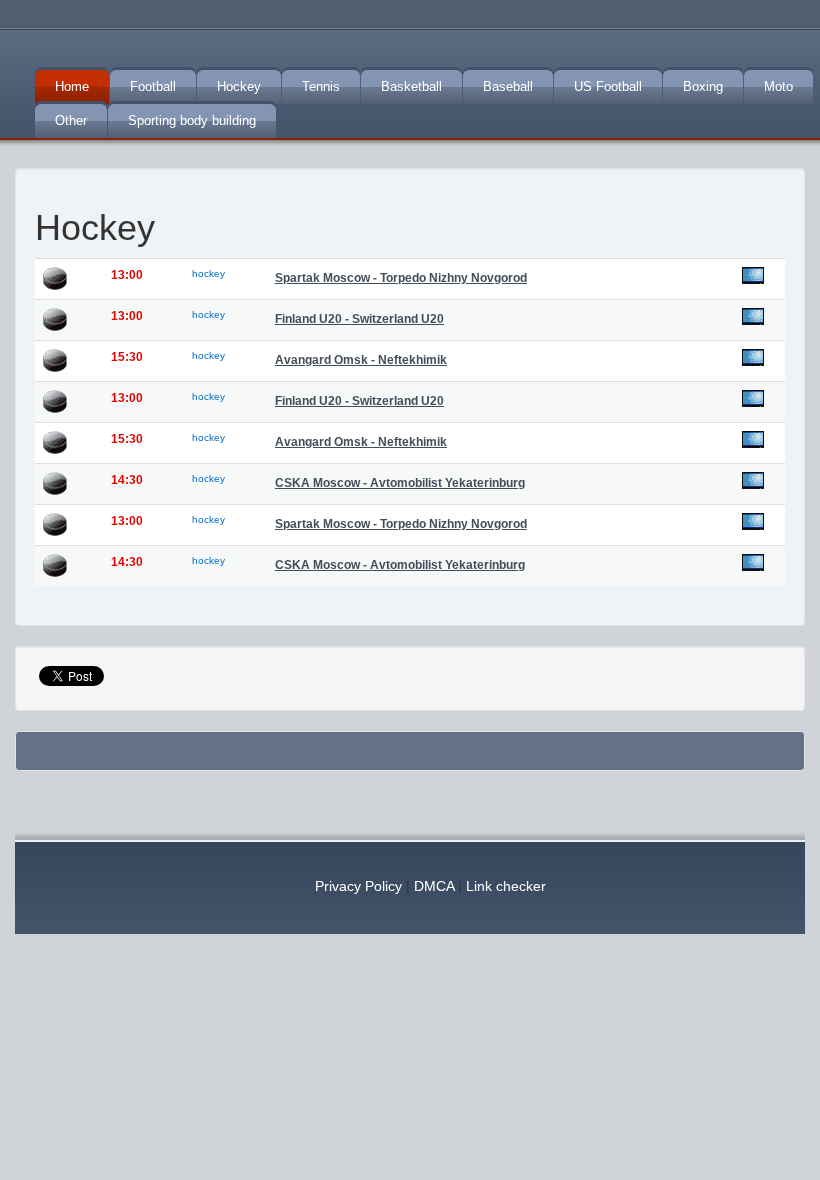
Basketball (411, 86)
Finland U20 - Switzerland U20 (359, 319)
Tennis (321, 86)
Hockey (239, 86)
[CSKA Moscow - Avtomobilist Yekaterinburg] (753, 480)
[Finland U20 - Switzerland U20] (753, 316)
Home (72, 86)
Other (71, 120)
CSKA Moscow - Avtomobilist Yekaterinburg (400, 483)
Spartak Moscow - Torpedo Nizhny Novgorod (401, 278)
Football (153, 86)
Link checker (506, 886)
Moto (778, 86)
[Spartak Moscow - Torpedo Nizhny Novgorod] (753, 275)
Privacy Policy (358, 886)
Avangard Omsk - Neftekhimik (361, 360)
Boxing (703, 86)
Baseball (508, 86)
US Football (608, 86)
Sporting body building (192, 120)
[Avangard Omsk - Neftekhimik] (753, 357)
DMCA (434, 886)
